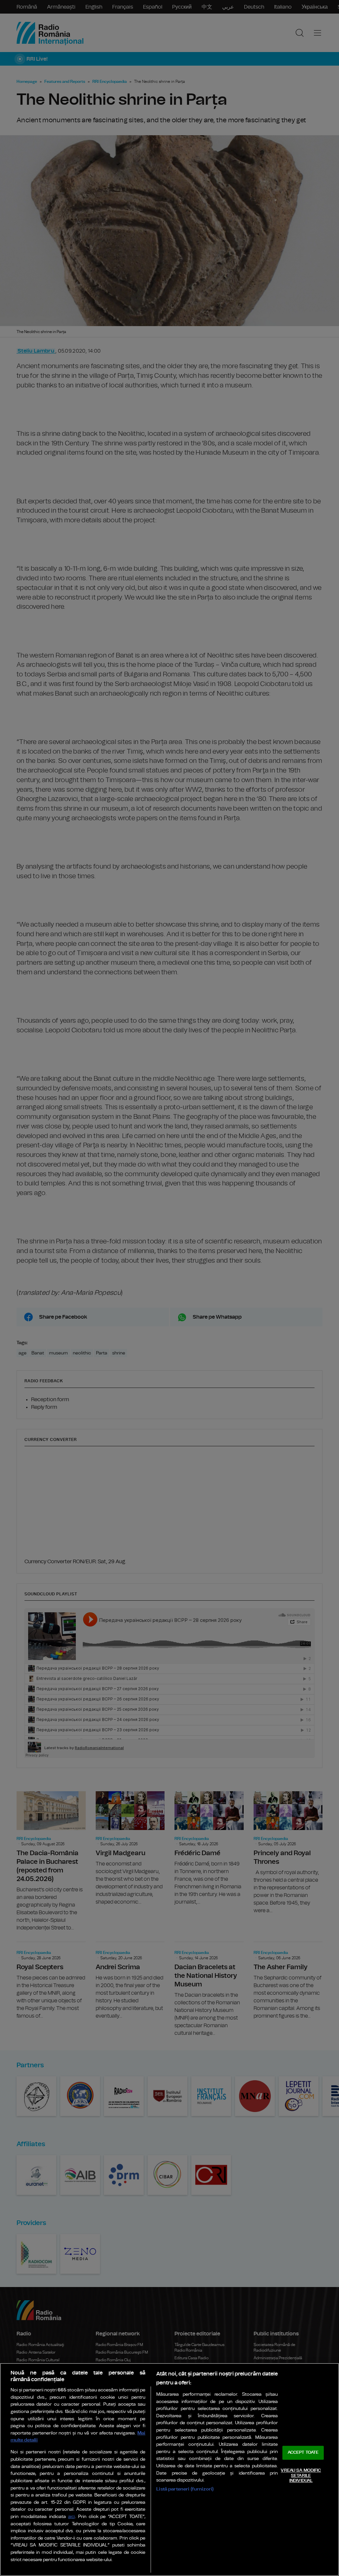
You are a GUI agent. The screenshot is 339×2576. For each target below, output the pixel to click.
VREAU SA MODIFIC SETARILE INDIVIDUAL (301, 2476)
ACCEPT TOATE (303, 2453)
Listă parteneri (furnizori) (185, 2489)
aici (72, 2517)
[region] (169, 2469)
